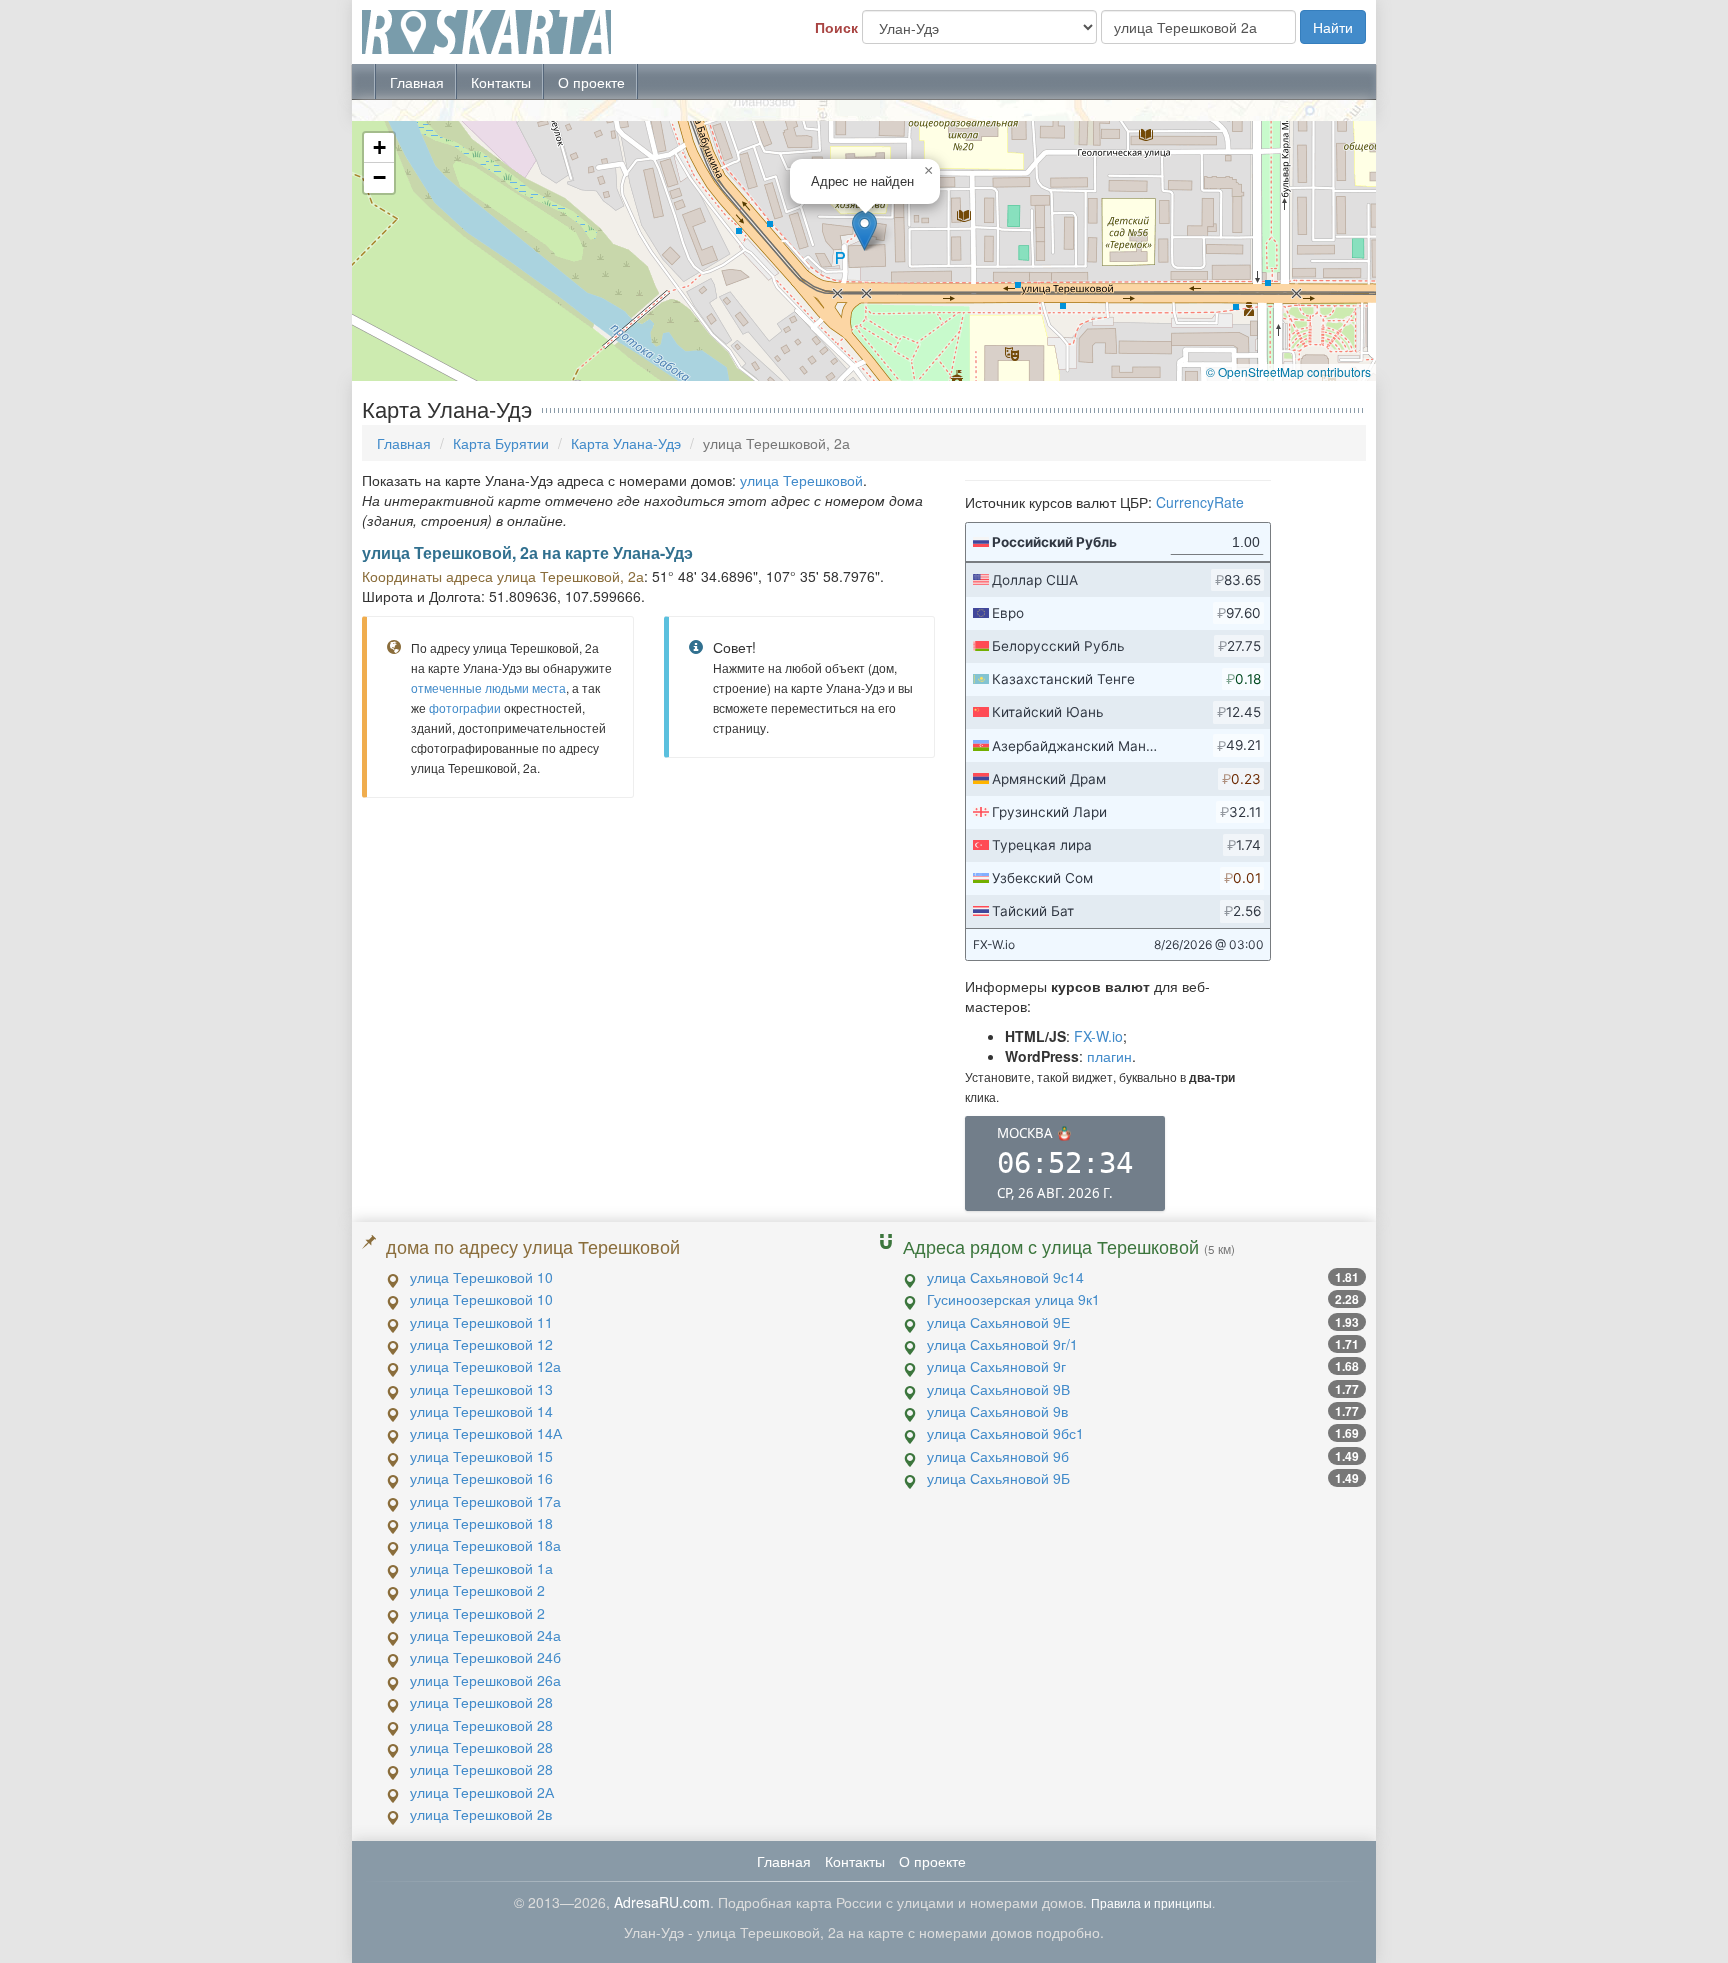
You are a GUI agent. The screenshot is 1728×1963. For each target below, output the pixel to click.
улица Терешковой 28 (481, 1702)
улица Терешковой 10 (481, 1277)
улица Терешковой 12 (481, 1344)
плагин (1109, 1056)
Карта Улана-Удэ (626, 443)
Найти (1333, 27)
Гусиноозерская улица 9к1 (1013, 1299)
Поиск (836, 27)
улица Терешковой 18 (481, 1523)
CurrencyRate (1200, 502)
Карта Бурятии (501, 443)
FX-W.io (1098, 1036)
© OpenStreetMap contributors (1288, 371)
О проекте (591, 82)
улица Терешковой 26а (485, 1680)
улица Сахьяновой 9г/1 (1002, 1344)
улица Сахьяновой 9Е (998, 1322)
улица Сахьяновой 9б (998, 1456)
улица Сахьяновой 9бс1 (1005, 1433)
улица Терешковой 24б (485, 1657)
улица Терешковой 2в (481, 1814)
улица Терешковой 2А (482, 1792)
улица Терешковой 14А (486, 1433)
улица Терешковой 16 (481, 1478)
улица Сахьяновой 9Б (998, 1478)
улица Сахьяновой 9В (998, 1389)
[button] (864, 230)
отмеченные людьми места (488, 687)
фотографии (465, 707)
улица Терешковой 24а (485, 1635)
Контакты (501, 82)
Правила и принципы (1151, 1902)
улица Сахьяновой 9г (996, 1366)
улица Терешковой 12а (485, 1366)
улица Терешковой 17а (485, 1501)
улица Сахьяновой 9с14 (1005, 1277)
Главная (417, 82)
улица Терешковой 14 (481, 1411)
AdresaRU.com (662, 1902)
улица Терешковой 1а (481, 1568)
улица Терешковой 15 (481, 1456)
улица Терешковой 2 (477, 1590)
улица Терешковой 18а (485, 1545)
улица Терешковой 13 (481, 1389)
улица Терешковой (801, 480)
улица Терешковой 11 (481, 1322)
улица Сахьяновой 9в (997, 1411)
